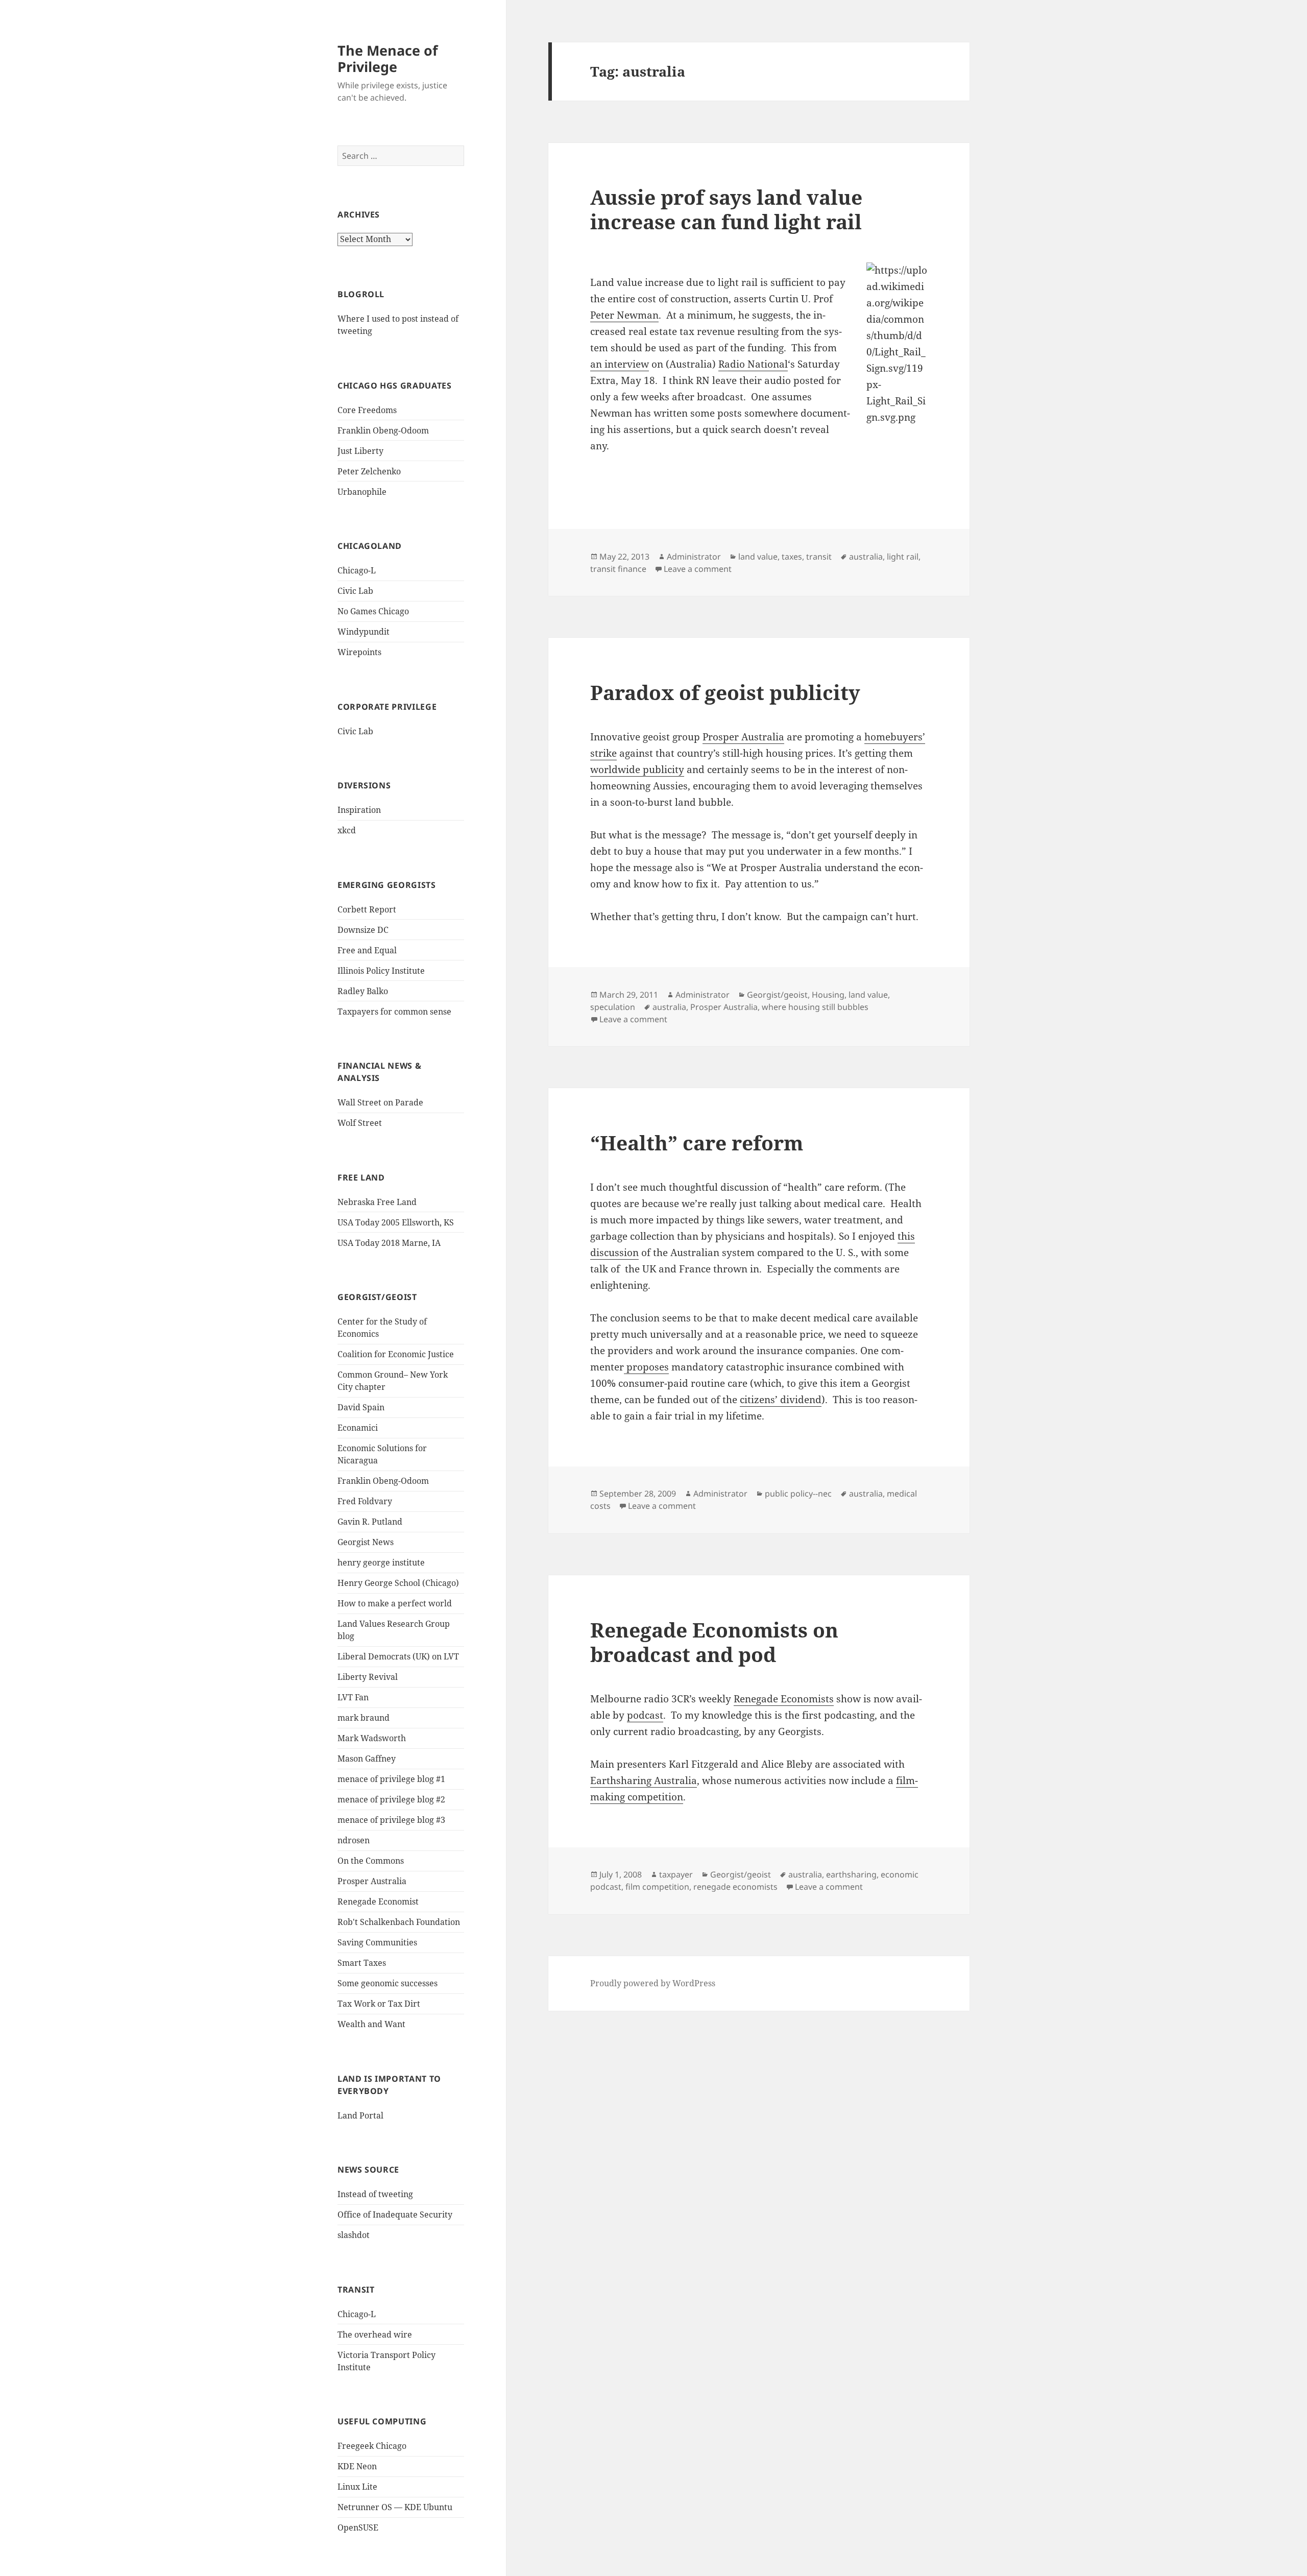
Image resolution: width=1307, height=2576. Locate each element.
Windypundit (364, 632)
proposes (646, 1367)
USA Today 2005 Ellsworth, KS (396, 1222)
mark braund (364, 1718)
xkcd (347, 830)
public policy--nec (798, 1494)
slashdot (354, 2235)
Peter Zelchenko (369, 471)
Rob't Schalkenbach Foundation (399, 1922)
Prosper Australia (372, 1881)
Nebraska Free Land (377, 1202)
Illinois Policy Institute (381, 971)
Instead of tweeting (375, 2194)
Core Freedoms (367, 410)
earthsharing (851, 1874)
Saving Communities (377, 1942)
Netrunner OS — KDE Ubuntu (395, 2507)
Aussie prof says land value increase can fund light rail (726, 209)
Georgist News (366, 1542)
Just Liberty (360, 451)
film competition (657, 1887)
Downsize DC (363, 930)
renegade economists (735, 1887)
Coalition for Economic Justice (396, 1354)
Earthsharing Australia (644, 1780)
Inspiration (359, 810)
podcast (645, 1715)
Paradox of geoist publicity (725, 692)
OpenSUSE (358, 2527)
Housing (828, 995)
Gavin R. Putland (370, 1522)
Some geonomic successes (388, 1983)
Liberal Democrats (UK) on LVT (398, 1656)
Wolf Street (360, 1123)
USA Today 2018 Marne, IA (389, 1243)
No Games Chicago (373, 611)
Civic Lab (355, 591)
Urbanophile (362, 492)
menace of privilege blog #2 (391, 1799)
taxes (792, 557)
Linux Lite (357, 2487)
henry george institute (381, 1562)
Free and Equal (367, 950)
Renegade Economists (784, 1699)
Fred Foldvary (365, 1501)
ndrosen (354, 1840)
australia (866, 557)
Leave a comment (698, 569)
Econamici (358, 1428)
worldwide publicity (637, 769)
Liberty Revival (368, 1677)
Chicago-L (357, 570)
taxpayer (676, 1874)
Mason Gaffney (367, 1759)
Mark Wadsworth (372, 1738)
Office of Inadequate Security (395, 2214)
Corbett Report (367, 909)
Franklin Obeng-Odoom (383, 430)
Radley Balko (363, 991)
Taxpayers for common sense (394, 1012)
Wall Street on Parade (380, 1102)
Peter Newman (624, 315)
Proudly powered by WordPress (653, 1983)
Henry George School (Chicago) (398, 1583)
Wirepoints (359, 652)
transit (819, 557)
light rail (903, 557)
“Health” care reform (697, 1142)
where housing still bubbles (815, 1007)
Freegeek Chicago (372, 2446)
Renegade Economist (378, 1901)
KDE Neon (357, 2466)
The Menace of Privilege (388, 58)
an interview (620, 364)
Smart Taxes (362, 1963)
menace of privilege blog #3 (391, 1820)
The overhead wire (375, 2334)
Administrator (694, 557)
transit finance (618, 569)
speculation (613, 1007)
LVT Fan (353, 1697)
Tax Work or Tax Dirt (379, 2004)
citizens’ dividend (781, 1400)
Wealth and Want (371, 2024)
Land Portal (360, 2115)
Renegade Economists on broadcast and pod (714, 1642)
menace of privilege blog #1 (391, 1779)
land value (758, 557)
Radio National (753, 364)
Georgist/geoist (777, 995)
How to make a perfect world (395, 1603)
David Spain (361, 1407)
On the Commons (371, 1861)
